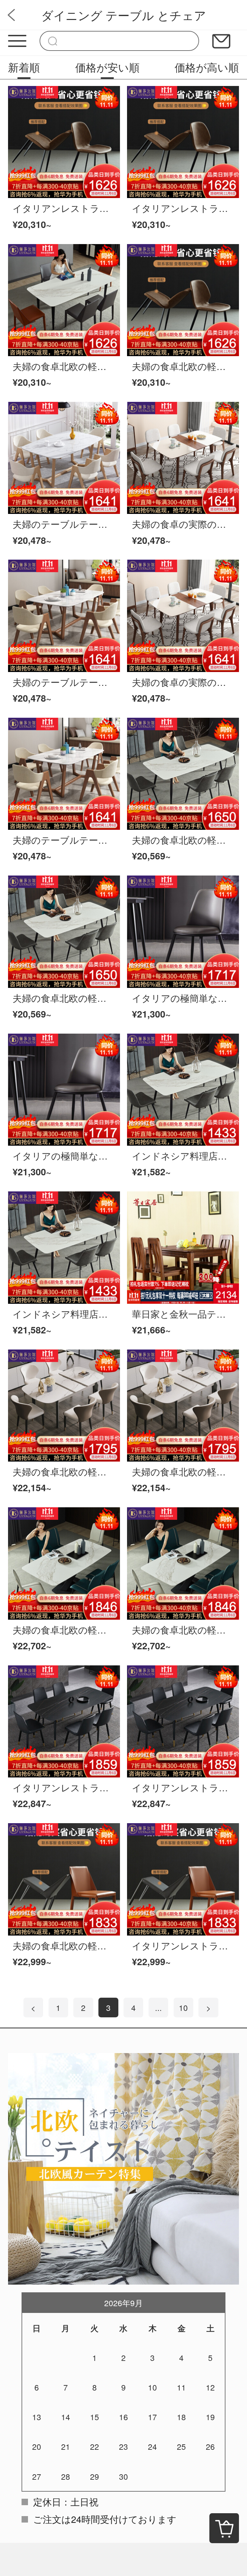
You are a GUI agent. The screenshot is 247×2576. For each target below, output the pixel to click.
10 (183, 2008)
